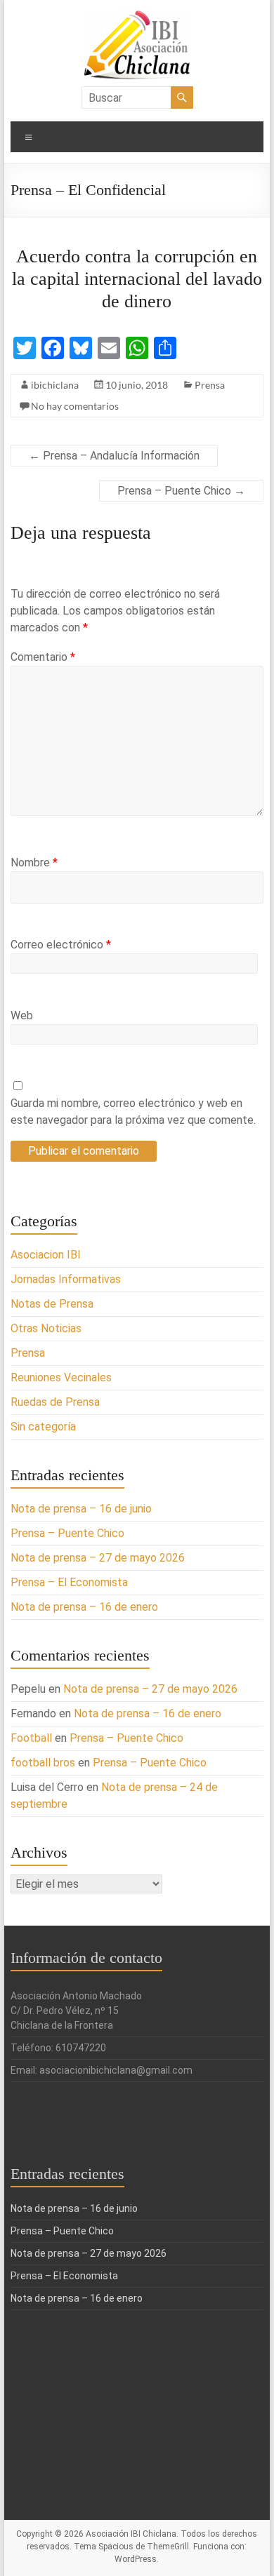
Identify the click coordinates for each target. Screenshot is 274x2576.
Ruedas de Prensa (55, 1402)
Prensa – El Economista (69, 1582)
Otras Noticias (46, 1328)
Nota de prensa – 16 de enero (84, 1607)
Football (31, 1738)
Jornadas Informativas (66, 1279)
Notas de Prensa (52, 1304)
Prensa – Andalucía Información (114, 456)
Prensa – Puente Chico (181, 491)
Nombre (34, 863)
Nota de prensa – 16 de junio (81, 1509)
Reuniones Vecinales (61, 1377)
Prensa (210, 385)
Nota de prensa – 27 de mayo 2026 (98, 1558)
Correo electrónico (61, 945)
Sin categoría (43, 1427)
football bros (43, 1763)
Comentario (43, 657)
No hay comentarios (75, 406)
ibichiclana (55, 385)
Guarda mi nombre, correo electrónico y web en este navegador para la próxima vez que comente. (133, 1112)
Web (22, 1015)
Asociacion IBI (46, 1255)
